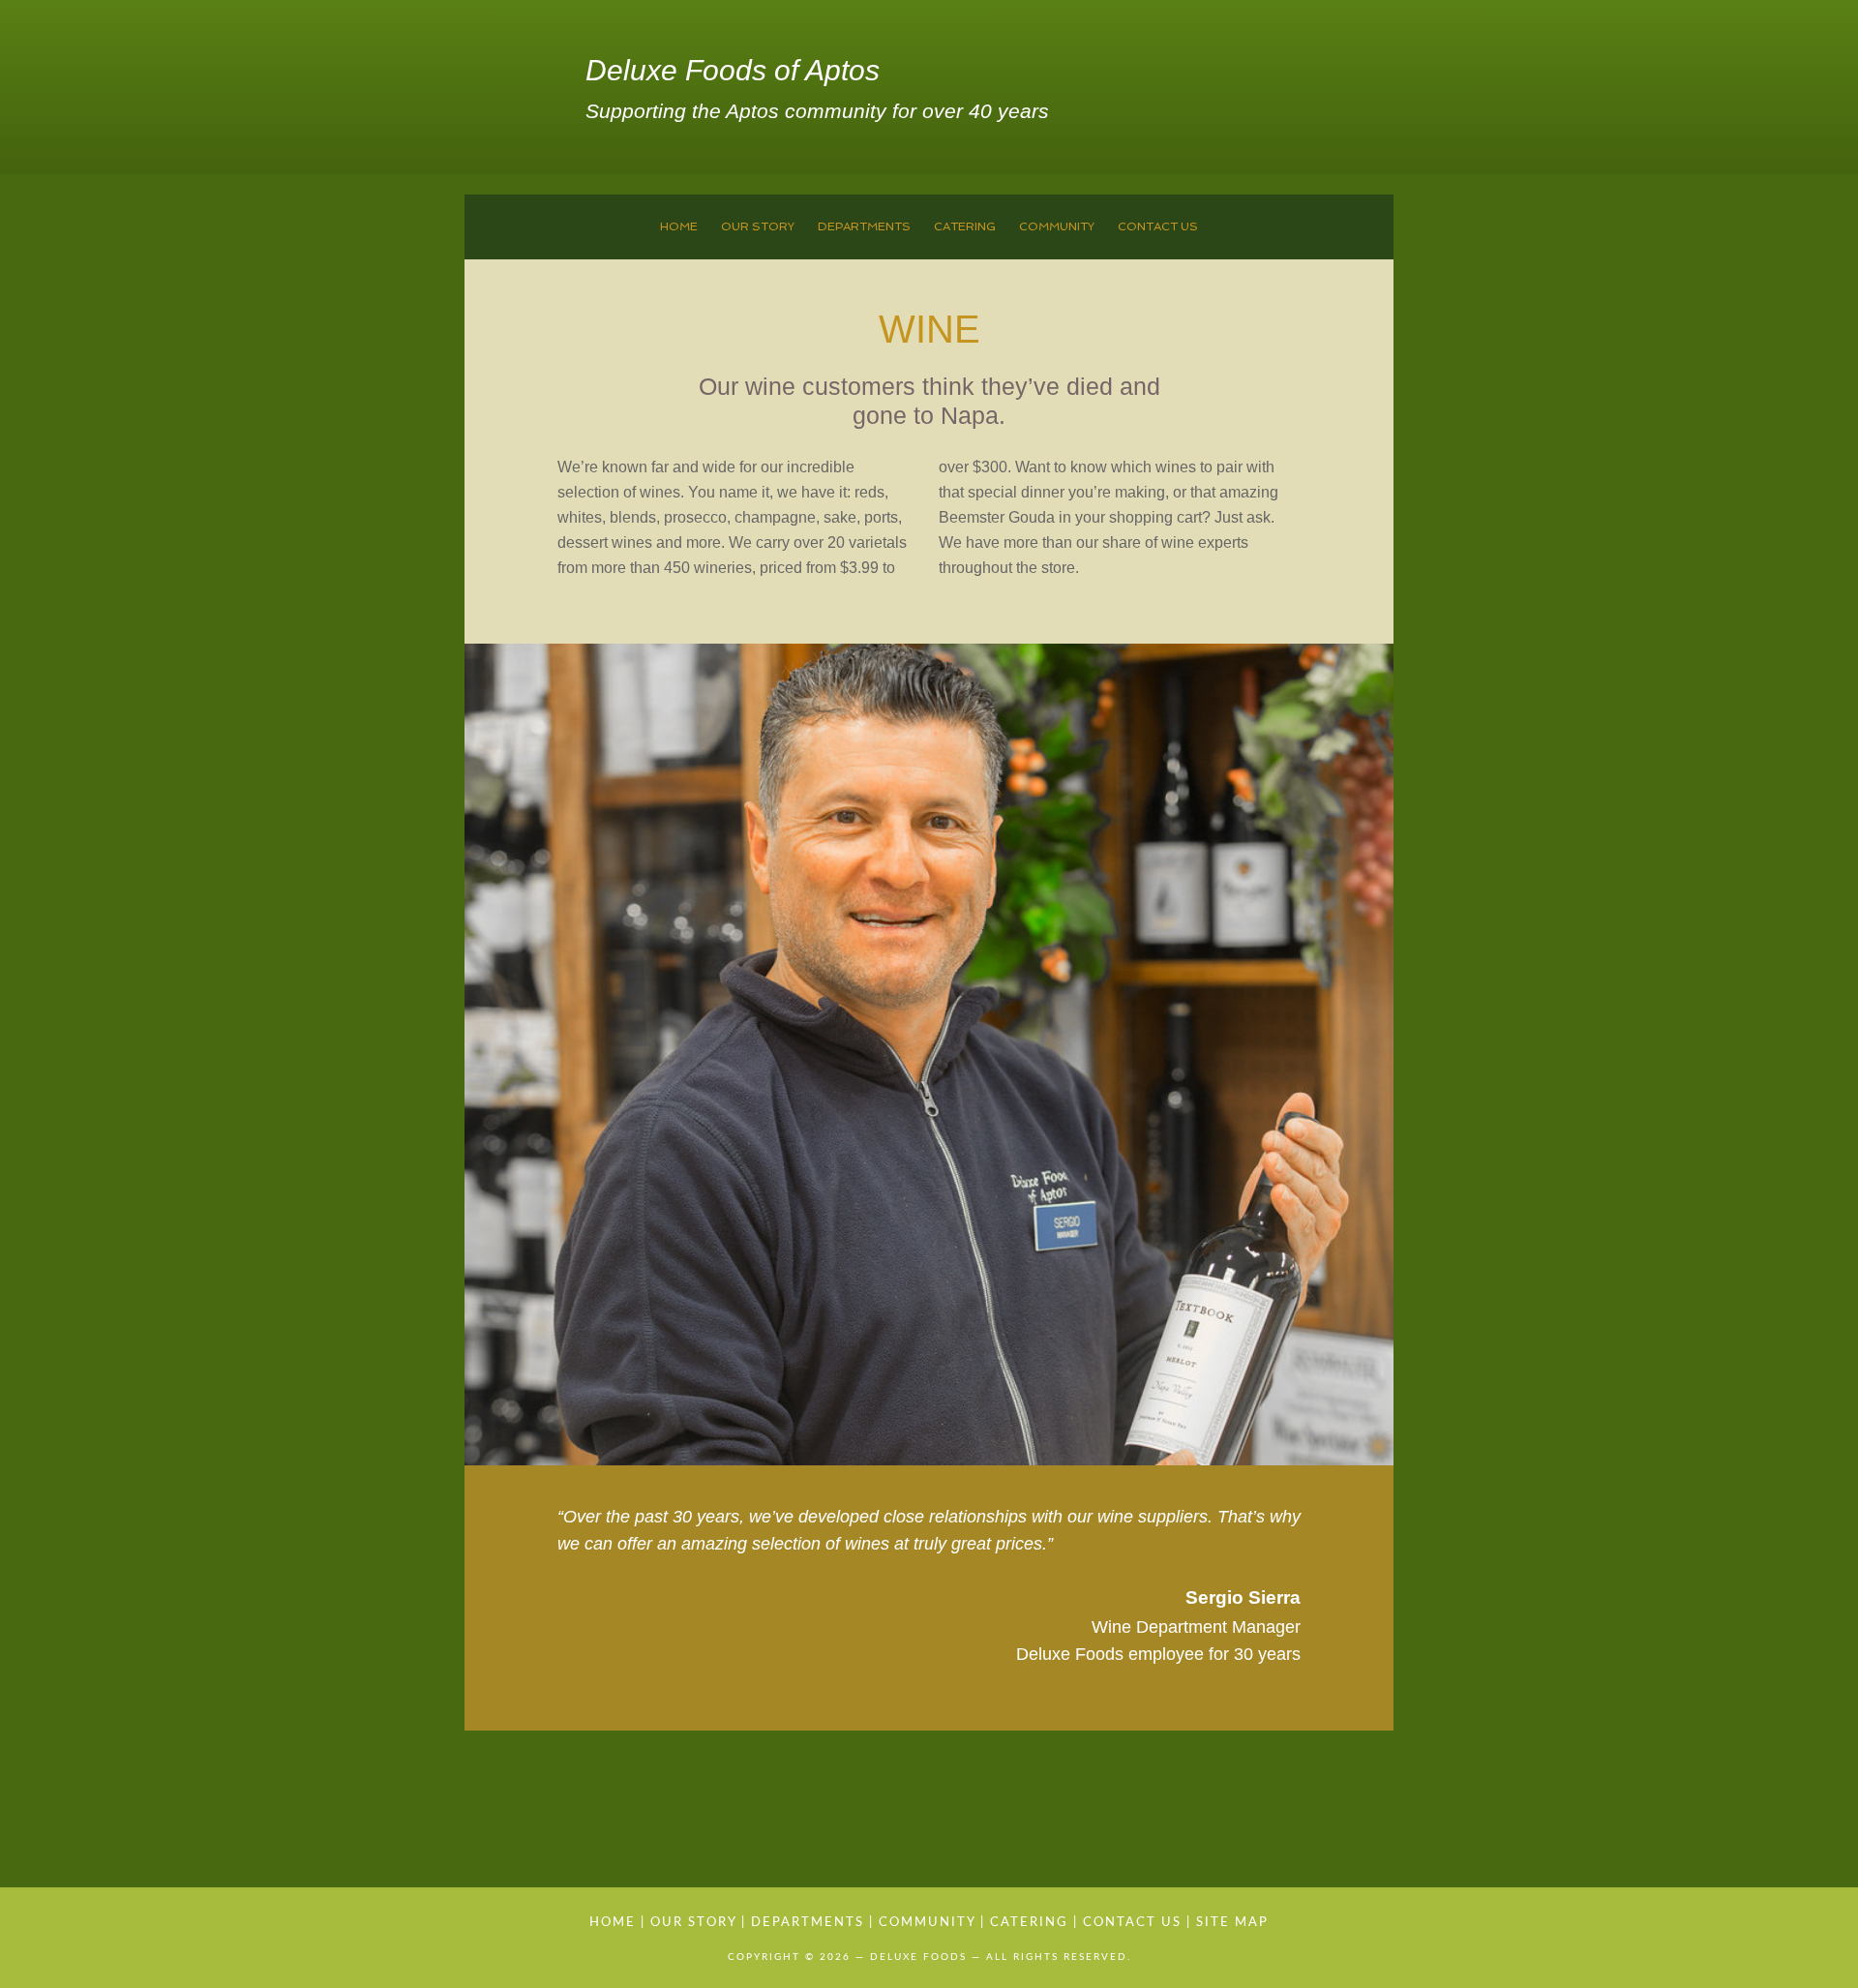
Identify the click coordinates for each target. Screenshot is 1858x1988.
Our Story (693, 1923)
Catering (1029, 1923)
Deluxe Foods (520, 92)
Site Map (1232, 1923)
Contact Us (1132, 1923)
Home (613, 1923)
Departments (808, 1923)
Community (927, 1923)
